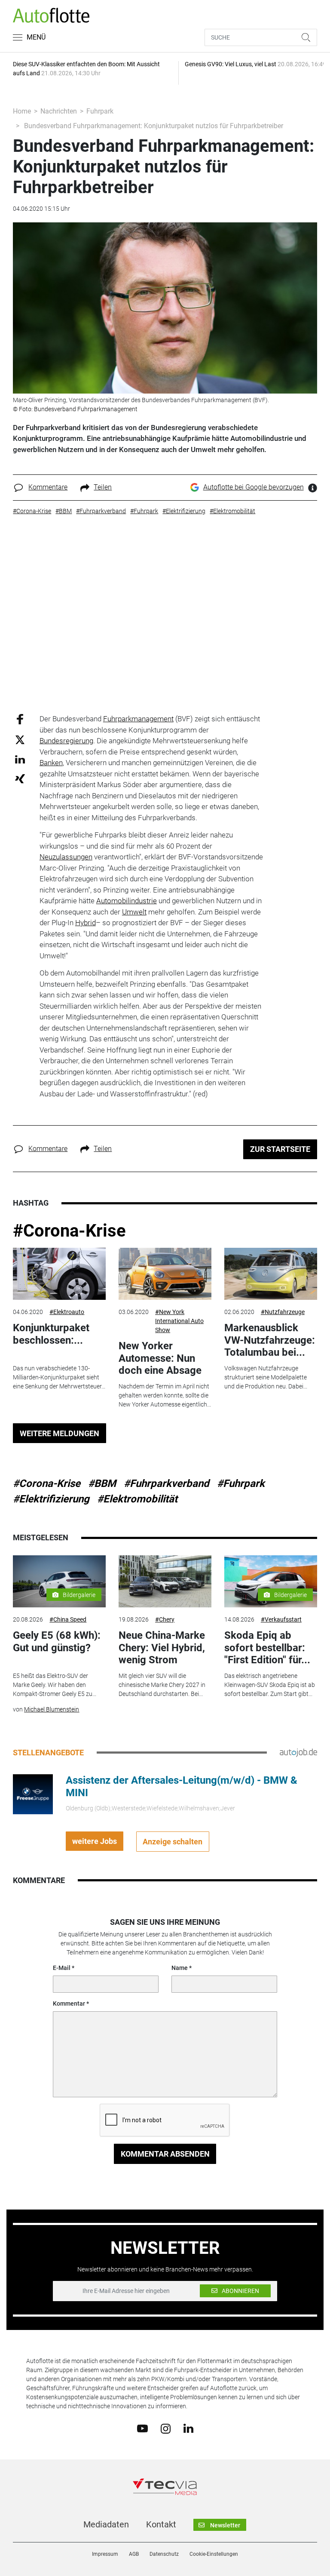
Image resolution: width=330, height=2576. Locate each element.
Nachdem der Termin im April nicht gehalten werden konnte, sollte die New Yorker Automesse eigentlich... (165, 1395)
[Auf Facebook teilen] (20, 719)
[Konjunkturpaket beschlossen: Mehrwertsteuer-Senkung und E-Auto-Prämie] (59, 1274)
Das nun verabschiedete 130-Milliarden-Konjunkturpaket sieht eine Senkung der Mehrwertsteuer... (59, 1377)
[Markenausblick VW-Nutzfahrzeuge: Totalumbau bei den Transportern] (271, 1274)
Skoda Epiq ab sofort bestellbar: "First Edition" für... (267, 1648)
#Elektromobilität (137, 1499)
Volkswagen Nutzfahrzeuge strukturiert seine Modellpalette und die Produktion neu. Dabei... (266, 1377)
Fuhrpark (100, 111)
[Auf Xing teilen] (20, 778)
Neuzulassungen (66, 857)
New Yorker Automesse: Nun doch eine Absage (160, 1358)
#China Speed (68, 1619)
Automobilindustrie (127, 901)
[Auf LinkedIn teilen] (20, 759)
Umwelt (134, 912)
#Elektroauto (67, 1312)
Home (22, 111)
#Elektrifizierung (51, 1499)
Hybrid (86, 923)
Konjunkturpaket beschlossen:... (51, 1334)
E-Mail (62, 1968)
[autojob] (298, 1752)
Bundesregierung (66, 741)
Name (180, 1968)
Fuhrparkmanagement (138, 719)
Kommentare (48, 487)
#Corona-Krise (69, 1231)
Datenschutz (164, 2554)
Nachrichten (59, 111)
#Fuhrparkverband (167, 1483)
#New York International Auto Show (179, 1321)
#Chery (165, 1619)
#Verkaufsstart (281, 1619)
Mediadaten (106, 2524)
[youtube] (142, 2428)
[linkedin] (188, 2428)
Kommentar (69, 2004)
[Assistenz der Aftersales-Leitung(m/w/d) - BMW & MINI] (33, 1794)
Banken (51, 763)
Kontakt (161, 2524)
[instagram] (166, 2428)
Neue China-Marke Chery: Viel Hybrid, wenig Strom (162, 1648)
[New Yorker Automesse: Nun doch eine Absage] (165, 1274)
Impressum (105, 2554)
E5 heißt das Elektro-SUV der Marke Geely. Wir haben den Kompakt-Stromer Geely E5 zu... (55, 1685)
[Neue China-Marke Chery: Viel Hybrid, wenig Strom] (165, 1582)
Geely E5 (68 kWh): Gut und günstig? (57, 1642)
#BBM (102, 1483)
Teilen (103, 487)
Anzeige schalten (173, 1842)
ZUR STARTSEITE (280, 1149)
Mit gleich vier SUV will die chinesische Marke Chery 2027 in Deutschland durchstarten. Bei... (162, 1685)
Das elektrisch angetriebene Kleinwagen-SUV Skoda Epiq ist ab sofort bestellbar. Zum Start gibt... (270, 1685)
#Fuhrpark (241, 1483)
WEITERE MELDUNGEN (60, 1433)
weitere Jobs (95, 1841)
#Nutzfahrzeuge (283, 1312)
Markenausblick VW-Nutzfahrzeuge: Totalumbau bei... (270, 1340)
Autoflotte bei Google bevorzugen (254, 487)
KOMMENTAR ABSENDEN (165, 2154)
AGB (134, 2554)
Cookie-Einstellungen (214, 2554)
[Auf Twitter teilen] (20, 739)
